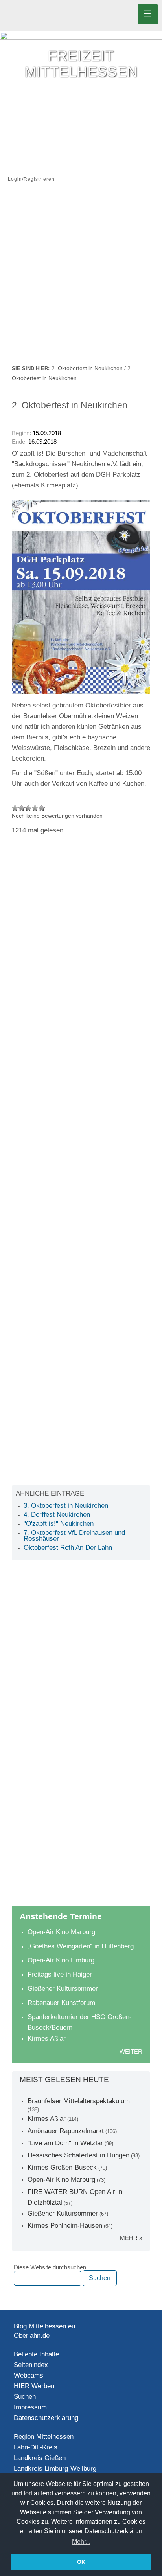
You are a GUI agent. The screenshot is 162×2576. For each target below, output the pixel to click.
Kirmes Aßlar (47, 2039)
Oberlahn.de (32, 2336)
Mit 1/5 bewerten (15, 808)
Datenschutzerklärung (46, 2418)
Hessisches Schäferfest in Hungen (78, 2155)
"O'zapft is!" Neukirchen (59, 1524)
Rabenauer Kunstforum (61, 2003)
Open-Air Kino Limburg (61, 1960)
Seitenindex (31, 2365)
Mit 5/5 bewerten (42, 808)
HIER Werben (34, 2386)
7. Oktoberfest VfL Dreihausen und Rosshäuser (74, 1536)
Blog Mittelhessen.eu (44, 2326)
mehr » (131, 2238)
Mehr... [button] (81, 2542)
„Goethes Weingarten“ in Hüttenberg (81, 1946)
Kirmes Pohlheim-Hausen (65, 2226)
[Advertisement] (81, 279)
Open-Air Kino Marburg (61, 1932)
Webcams (29, 2375)
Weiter (131, 2051)
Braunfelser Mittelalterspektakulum (79, 2101)
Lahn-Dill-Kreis (36, 2447)
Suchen (25, 2397)
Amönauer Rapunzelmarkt (66, 2131)
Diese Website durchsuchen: (51, 2267)
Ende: (19, 442)
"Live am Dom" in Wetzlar (65, 2143)
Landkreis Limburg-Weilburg (55, 2469)
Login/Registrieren (31, 179)
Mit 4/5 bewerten (35, 808)
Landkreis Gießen (40, 2458)
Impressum (30, 2407)
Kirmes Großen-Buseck (62, 2167)
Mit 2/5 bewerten (22, 808)
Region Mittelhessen (44, 2437)
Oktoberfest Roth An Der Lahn (68, 1548)
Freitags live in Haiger (60, 1974)
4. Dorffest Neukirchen (57, 1515)
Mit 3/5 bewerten (29, 808)
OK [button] (81, 2562)
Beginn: (22, 433)
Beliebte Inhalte (36, 2354)
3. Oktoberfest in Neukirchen (66, 1506)
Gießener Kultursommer (63, 1989)
